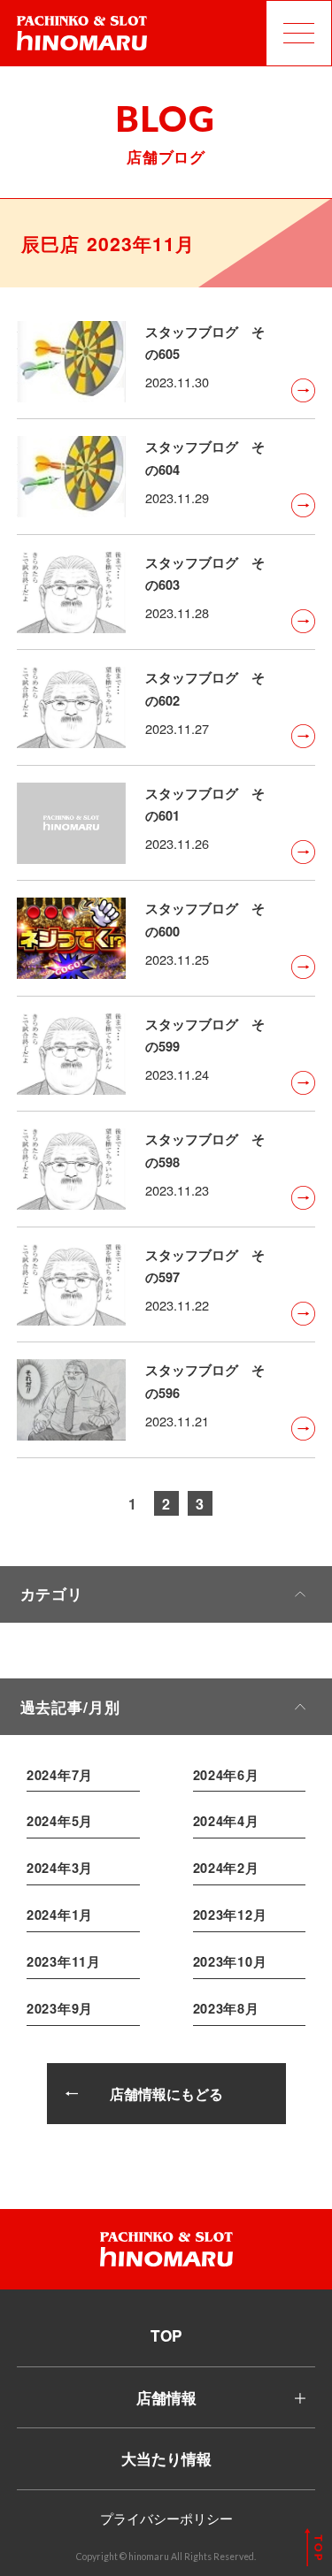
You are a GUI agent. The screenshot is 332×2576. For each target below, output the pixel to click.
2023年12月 (230, 1915)
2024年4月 (226, 1821)
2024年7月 (60, 1775)
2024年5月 (60, 1821)
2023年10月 (230, 1961)
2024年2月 (226, 1868)
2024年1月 (60, 1915)
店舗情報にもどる (166, 2094)
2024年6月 (226, 1775)
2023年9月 (60, 2008)
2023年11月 (64, 1961)
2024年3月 (60, 1868)
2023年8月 (226, 2008)
